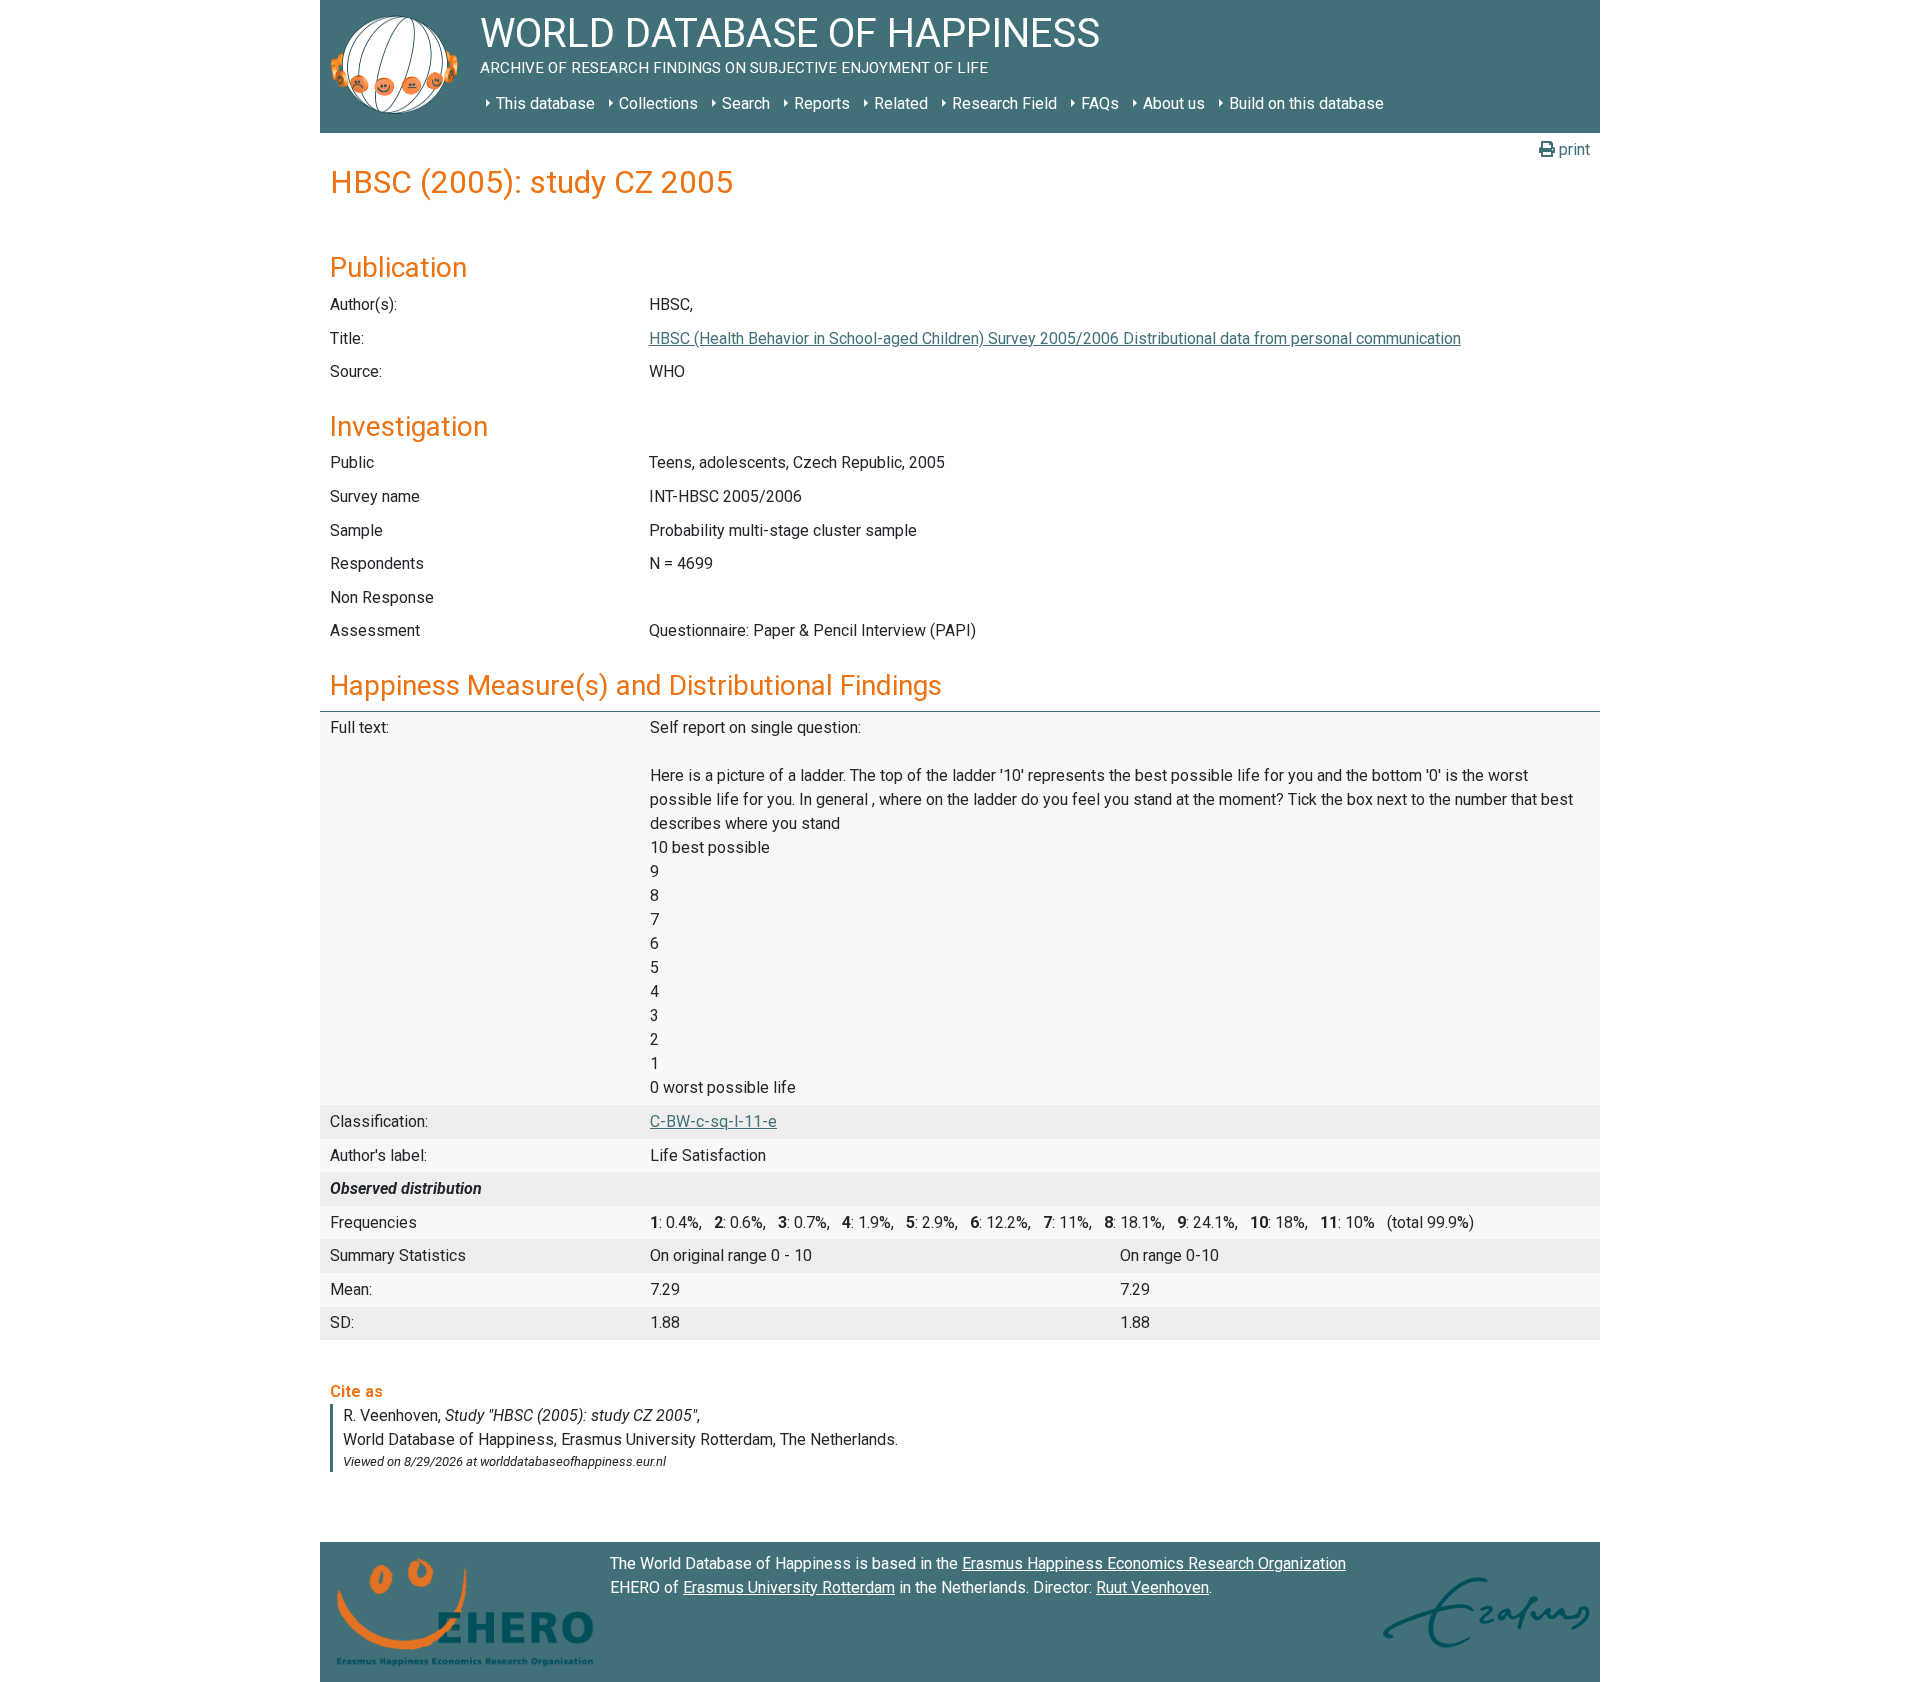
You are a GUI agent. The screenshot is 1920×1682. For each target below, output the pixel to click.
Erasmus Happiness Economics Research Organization (1154, 1563)
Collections (658, 103)
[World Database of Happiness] (400, 66)
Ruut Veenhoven (1152, 1587)
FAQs (1100, 103)
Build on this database (1306, 103)
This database (545, 103)
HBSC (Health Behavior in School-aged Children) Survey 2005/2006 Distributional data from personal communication (1055, 338)
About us (1174, 103)
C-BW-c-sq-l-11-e (713, 1121)
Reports (822, 103)
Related (901, 103)
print (1572, 149)
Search (746, 103)
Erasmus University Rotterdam (789, 1587)
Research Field (1004, 103)
